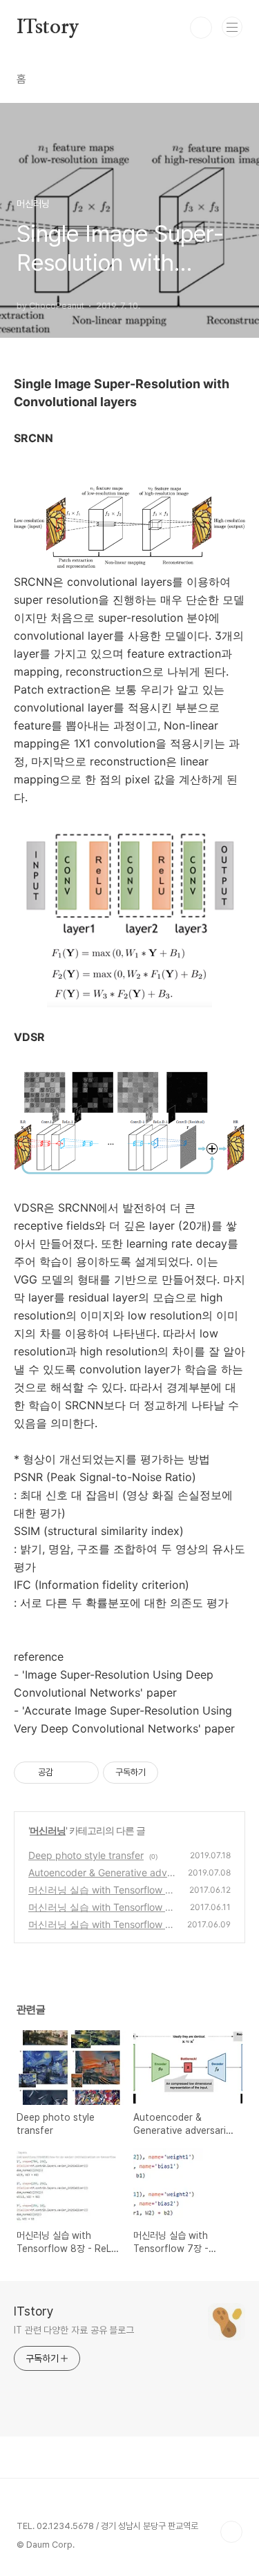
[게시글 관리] (83, 1773)
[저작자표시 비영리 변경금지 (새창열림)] (177, 1773)
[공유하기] (66, 1773)
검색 (201, 28)
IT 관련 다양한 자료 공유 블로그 (74, 2330)
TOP (231, 2532)
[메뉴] (232, 27)
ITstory (48, 28)
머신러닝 (48, 1830)
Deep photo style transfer (86, 1855)
